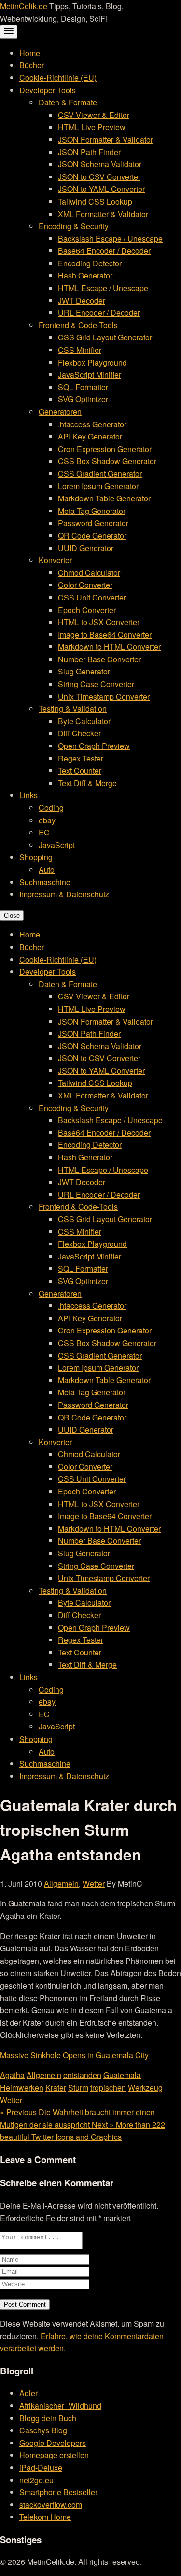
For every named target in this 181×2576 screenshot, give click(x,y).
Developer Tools (48, 90)
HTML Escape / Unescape (103, 288)
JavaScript (57, 845)
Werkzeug (145, 2087)
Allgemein (61, 1883)
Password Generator (93, 523)
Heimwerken (22, 2087)
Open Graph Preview (94, 746)
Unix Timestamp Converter (104, 696)
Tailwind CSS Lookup (95, 201)
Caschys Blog (43, 2430)
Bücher (32, 65)
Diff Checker (79, 733)
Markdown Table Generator (104, 498)
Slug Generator (84, 671)
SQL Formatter (83, 387)
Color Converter (85, 585)
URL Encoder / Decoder (99, 313)
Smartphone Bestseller (58, 2492)
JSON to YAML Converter (101, 189)
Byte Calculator (84, 721)
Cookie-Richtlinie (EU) (58, 78)
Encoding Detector (90, 263)
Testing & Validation (73, 709)
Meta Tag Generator (92, 511)
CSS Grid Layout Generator (105, 337)
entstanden (82, 2075)
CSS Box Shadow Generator (107, 461)
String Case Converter (96, 684)
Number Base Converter (99, 659)
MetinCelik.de (25, 6)
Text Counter (80, 770)
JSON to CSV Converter (99, 177)
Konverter (55, 560)
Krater (56, 2087)
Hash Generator (85, 275)
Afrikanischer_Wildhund (60, 2406)
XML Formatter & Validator (103, 214)
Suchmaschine (45, 882)
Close (12, 915)
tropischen (108, 2087)
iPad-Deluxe (41, 2467)
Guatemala (122, 2075)
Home (30, 53)
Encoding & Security (74, 226)
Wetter (94, 1883)
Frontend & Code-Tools (78, 325)
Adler (28, 2393)
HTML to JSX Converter (99, 622)
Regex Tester (81, 758)
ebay (47, 820)
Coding (51, 808)
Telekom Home (45, 2517)
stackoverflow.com (51, 2505)
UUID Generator (86, 548)
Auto (47, 870)
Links (28, 795)
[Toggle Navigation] (9, 32)
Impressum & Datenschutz (64, 894)
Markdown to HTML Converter (109, 647)
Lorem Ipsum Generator (98, 486)
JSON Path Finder (89, 152)
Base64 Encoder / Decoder (104, 251)
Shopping (36, 857)
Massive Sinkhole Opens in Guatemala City (74, 2055)
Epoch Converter (87, 610)
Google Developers (53, 2443)
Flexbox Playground (92, 362)
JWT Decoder (82, 300)
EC (44, 832)
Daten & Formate (68, 102)
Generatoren (60, 412)
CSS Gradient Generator (100, 474)
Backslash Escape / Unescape (110, 239)
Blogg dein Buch (48, 2418)
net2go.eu (36, 2480)
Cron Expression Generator (105, 449)
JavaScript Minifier (90, 374)
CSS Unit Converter (92, 597)
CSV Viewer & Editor (94, 115)
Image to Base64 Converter (105, 635)
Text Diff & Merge (87, 783)
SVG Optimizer (83, 399)
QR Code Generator (92, 535)
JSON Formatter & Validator (105, 139)
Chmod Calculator (89, 573)
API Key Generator (90, 436)
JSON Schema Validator (100, 164)
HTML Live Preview (92, 127)
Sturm (78, 2087)
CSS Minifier (80, 350)
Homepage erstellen (54, 2455)
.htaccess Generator (92, 424)
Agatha (12, 2075)
